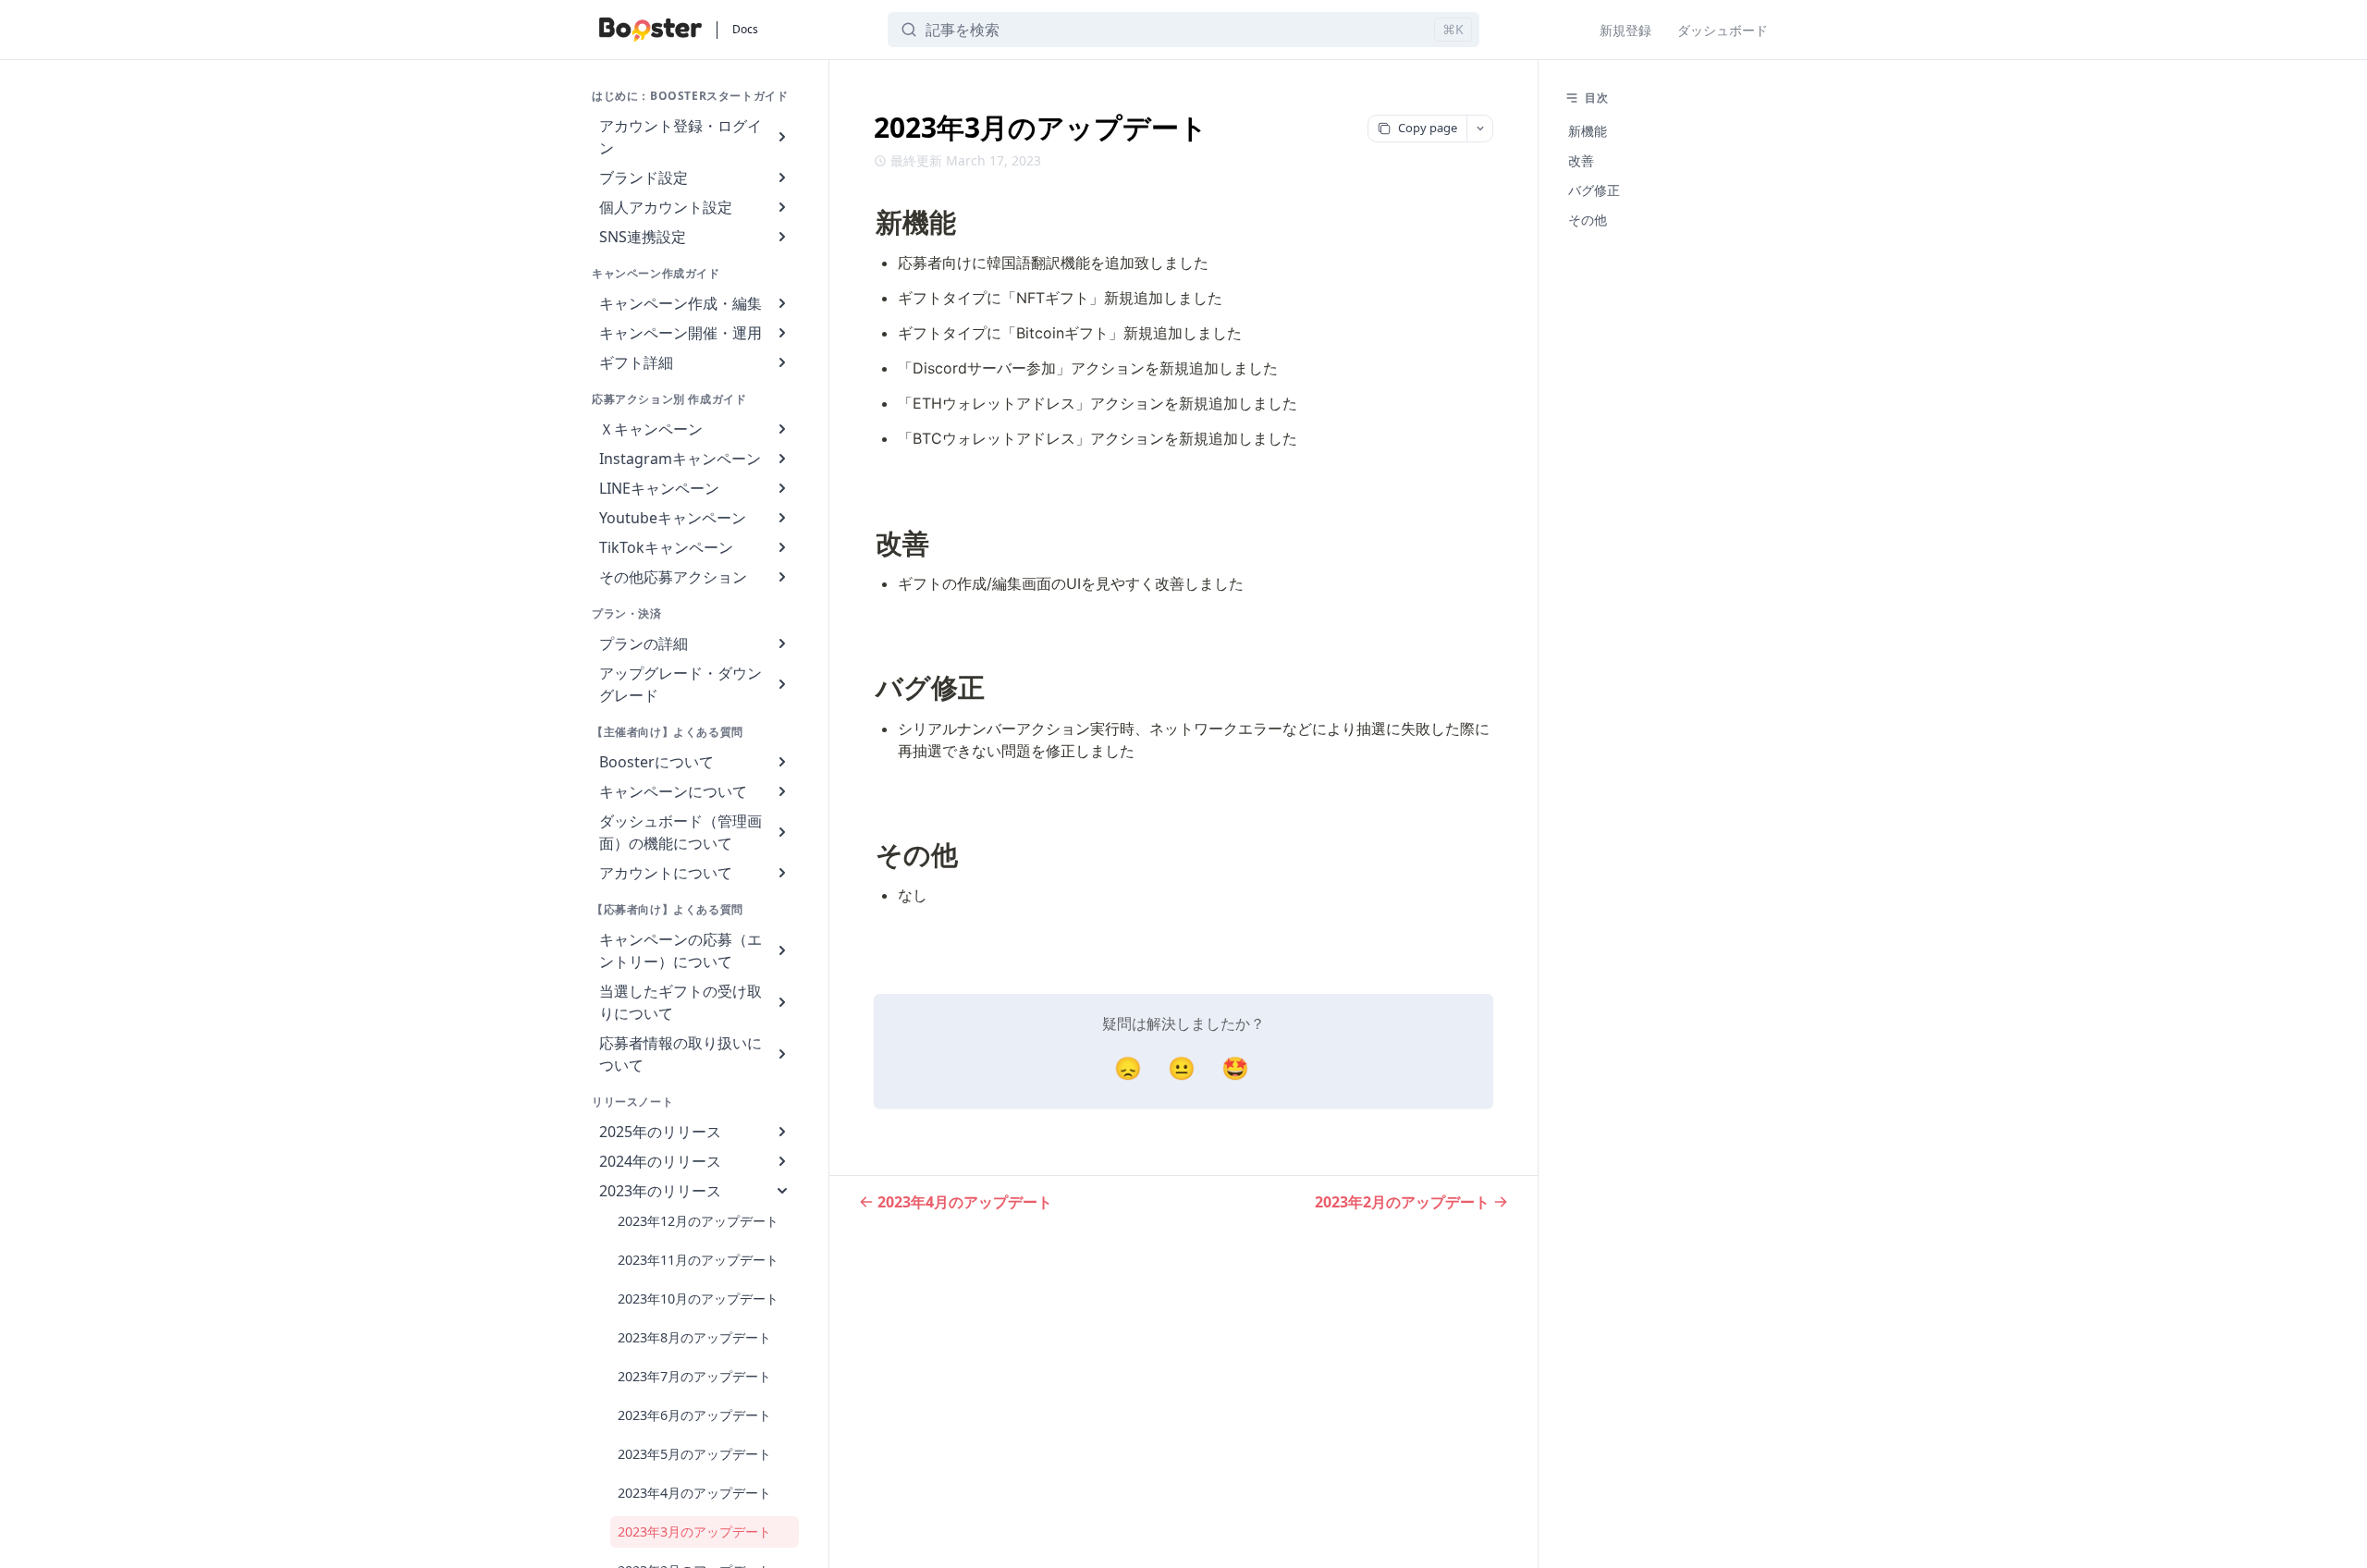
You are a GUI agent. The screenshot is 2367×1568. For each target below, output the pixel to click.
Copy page (1428, 128)
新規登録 (1625, 30)
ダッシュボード (1723, 30)
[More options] (1479, 129)
